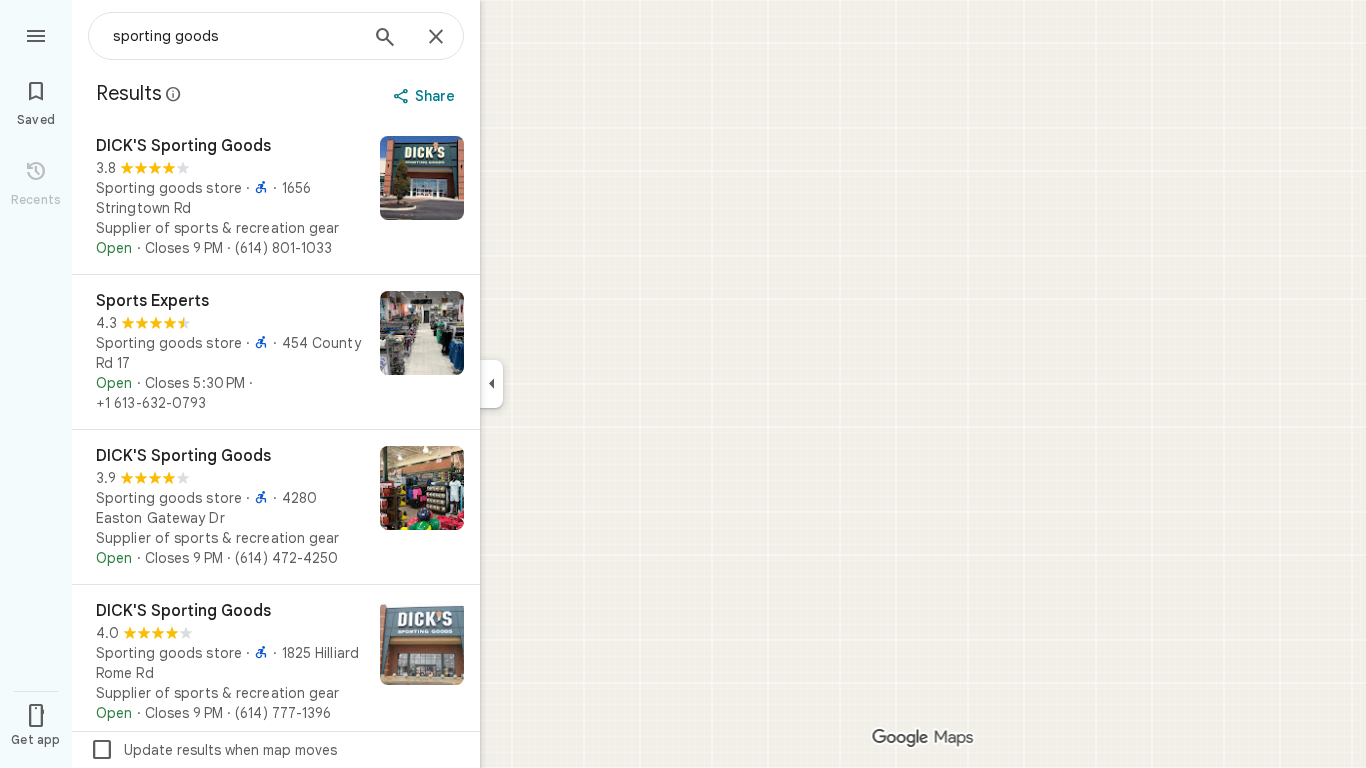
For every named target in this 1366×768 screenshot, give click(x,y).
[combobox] (235, 36)
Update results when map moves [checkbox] (213, 750)
